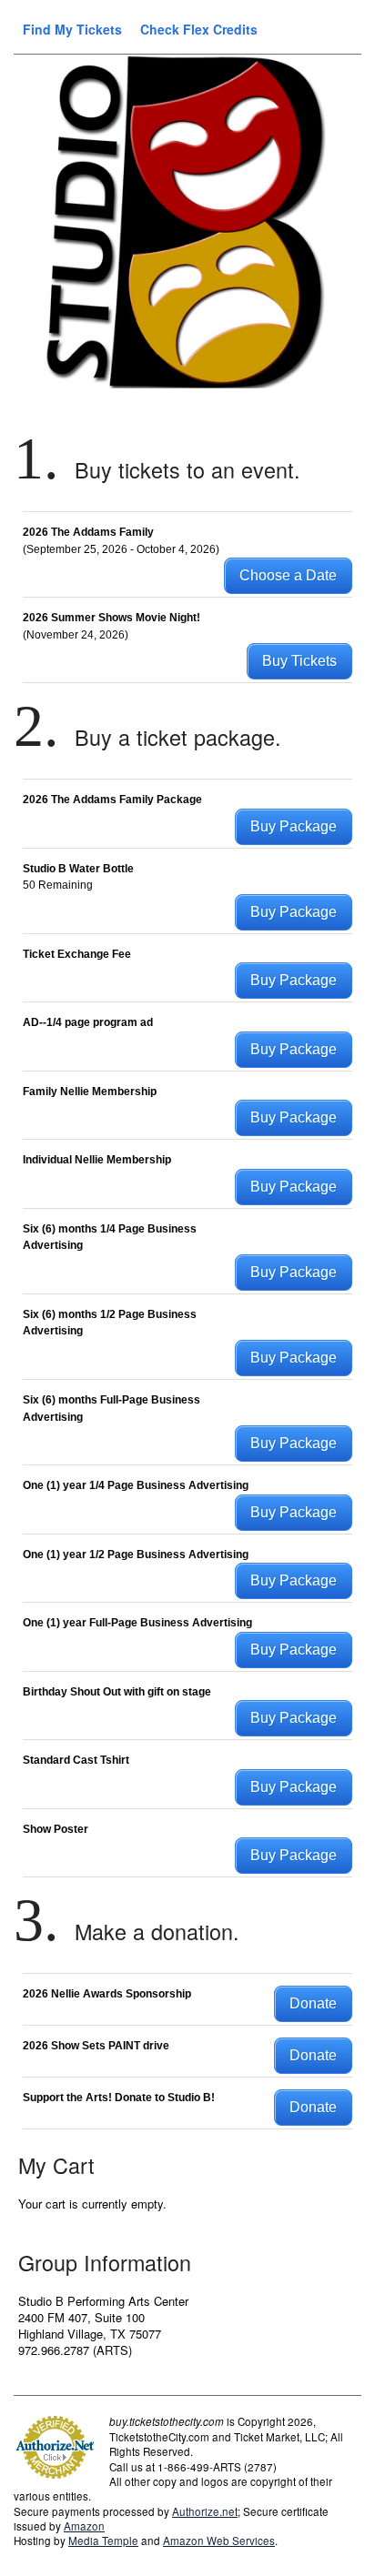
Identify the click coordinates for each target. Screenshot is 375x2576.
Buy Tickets (299, 661)
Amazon (84, 2526)
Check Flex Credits (199, 29)
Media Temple (103, 2541)
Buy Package (294, 826)
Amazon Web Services (219, 2541)
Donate (313, 2003)
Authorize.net (205, 2511)
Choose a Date (288, 575)
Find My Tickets (72, 29)
